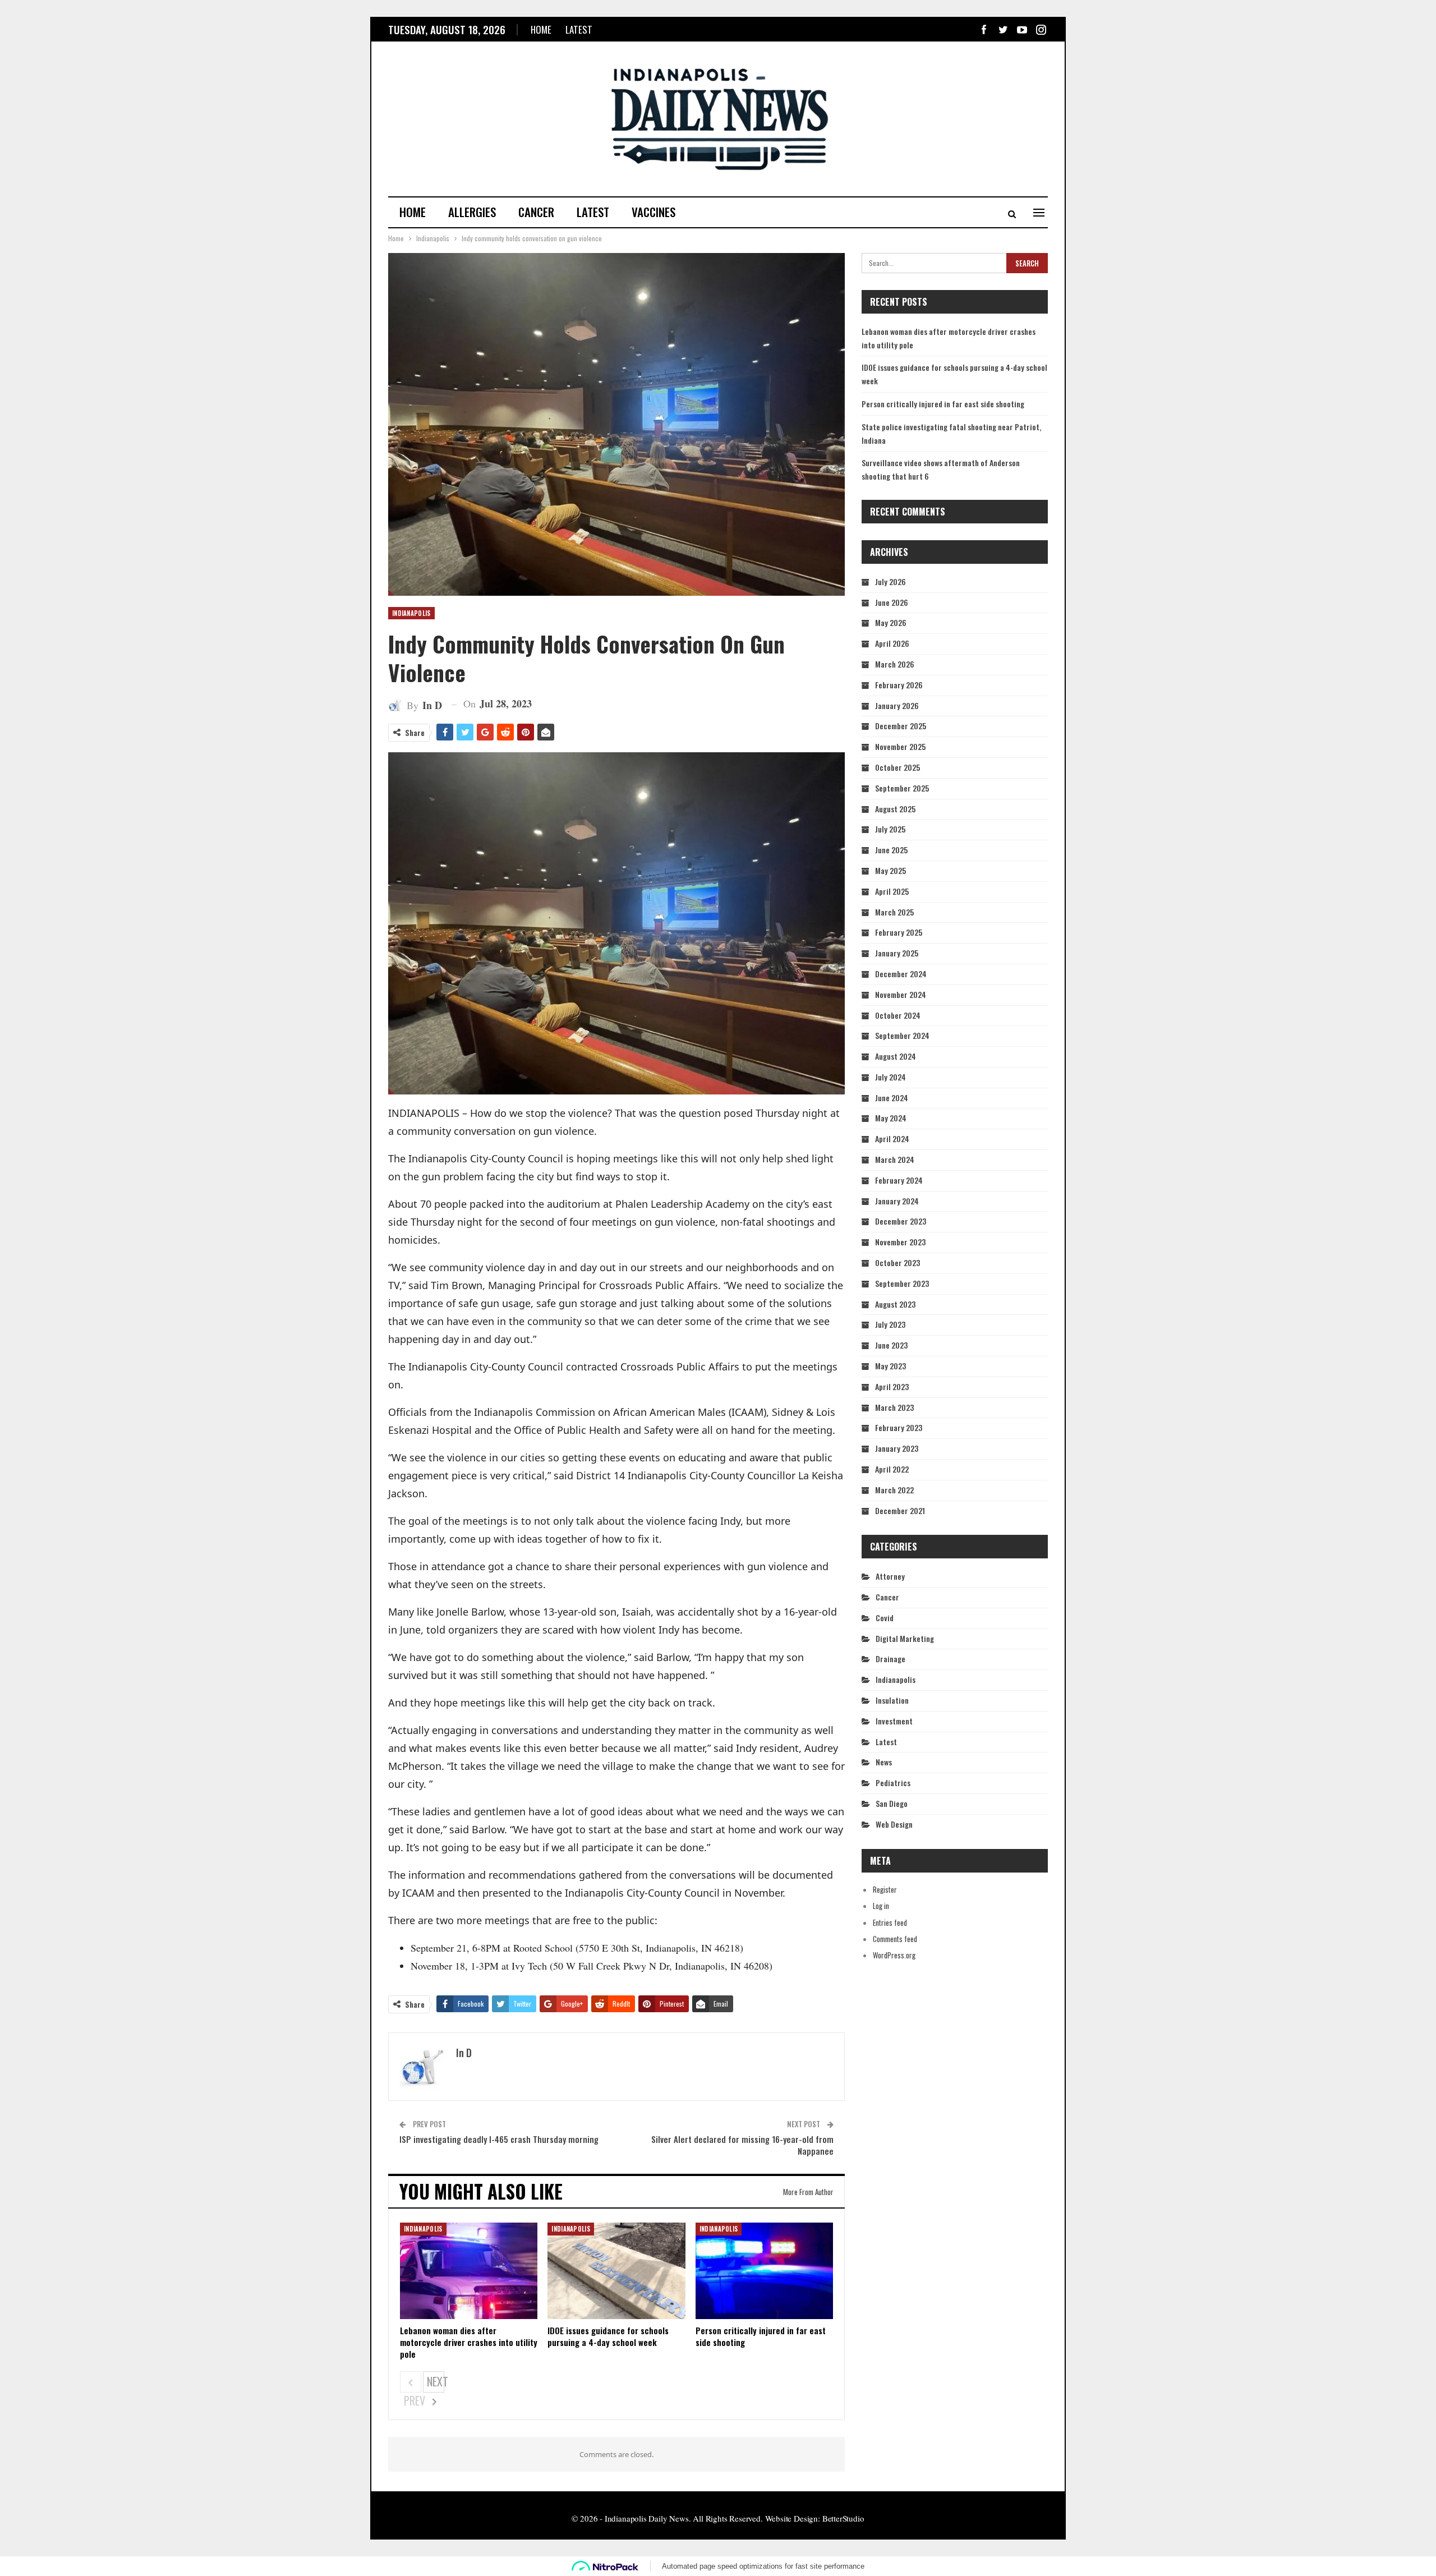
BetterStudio (843, 2518)
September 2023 (902, 1283)
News (884, 1762)
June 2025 (891, 850)
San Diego (892, 1803)
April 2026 (892, 643)
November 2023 (900, 1242)
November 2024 (901, 994)
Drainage (890, 1659)
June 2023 (891, 1345)
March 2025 (894, 912)
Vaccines (653, 212)
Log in (881, 1906)
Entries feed (890, 1922)
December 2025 (901, 726)
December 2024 (901, 974)
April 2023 (892, 1386)
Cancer (536, 212)
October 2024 (898, 1015)
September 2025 (902, 788)
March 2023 (894, 1407)
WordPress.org (894, 1955)
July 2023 (890, 1324)
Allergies (472, 212)
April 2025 (892, 891)
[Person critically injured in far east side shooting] (764, 2271)
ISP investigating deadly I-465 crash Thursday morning (499, 2139)
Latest (579, 29)
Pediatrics (893, 1783)
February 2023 (899, 1427)
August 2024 (896, 1056)
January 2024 (897, 1201)
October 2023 (897, 1262)
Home (541, 29)
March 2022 (894, 1490)
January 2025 (897, 953)
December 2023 (901, 1221)
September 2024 (902, 1035)
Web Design (894, 1824)
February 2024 (899, 1180)
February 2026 (899, 685)
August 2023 (895, 1304)
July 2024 (890, 1077)
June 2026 (892, 602)
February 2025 (899, 932)
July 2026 (890, 581)
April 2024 (892, 1138)
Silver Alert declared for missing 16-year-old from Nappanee (742, 2145)
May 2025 (890, 870)
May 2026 (891, 622)
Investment (894, 1721)
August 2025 (895, 809)
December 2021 (900, 1510)
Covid (885, 1618)
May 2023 (890, 1366)
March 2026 (895, 664)
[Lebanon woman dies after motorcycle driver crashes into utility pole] (469, 2271)
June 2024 (892, 1098)
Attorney (890, 1576)
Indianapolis (411, 613)
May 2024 (891, 1118)
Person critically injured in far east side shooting (943, 404)
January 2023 (897, 1448)
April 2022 (892, 1469)
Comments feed (895, 1939)
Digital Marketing (905, 1638)
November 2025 (900, 746)
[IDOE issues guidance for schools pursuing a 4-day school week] (616, 2271)
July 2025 (890, 829)
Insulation (892, 1700)
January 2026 (897, 705)
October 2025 (897, 767)
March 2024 (895, 1159)
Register (885, 1889)
